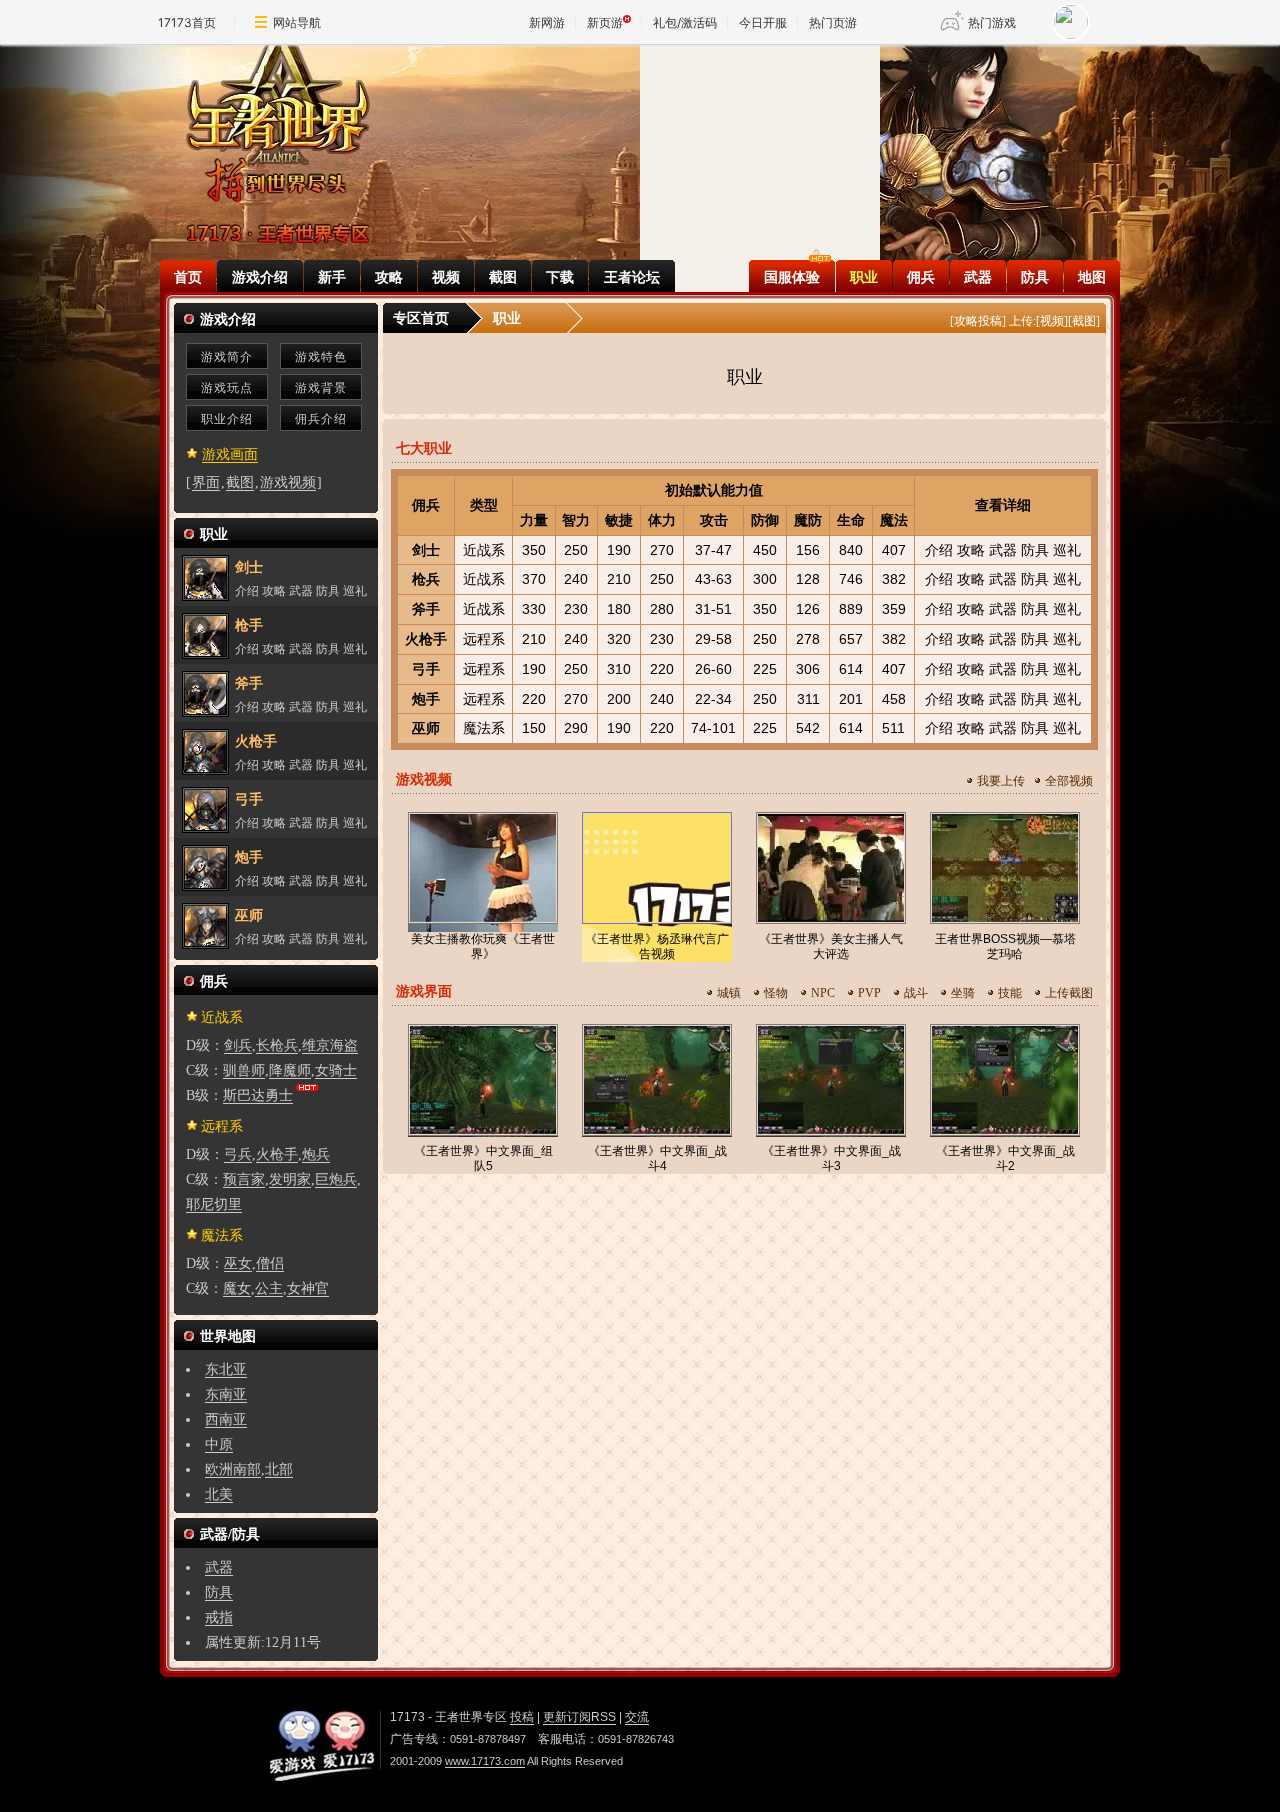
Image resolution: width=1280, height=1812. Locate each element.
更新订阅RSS (579, 1717)
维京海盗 (330, 1045)
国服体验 (792, 277)
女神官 (308, 1288)
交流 (637, 1717)
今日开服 (763, 22)
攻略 (389, 277)
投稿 (522, 1717)
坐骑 (963, 993)
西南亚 (226, 1419)
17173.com (321, 1744)
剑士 (426, 550)
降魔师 (290, 1070)
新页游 (605, 22)
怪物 (776, 993)
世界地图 (228, 1336)
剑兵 (238, 1045)
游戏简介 (227, 357)
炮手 (426, 699)
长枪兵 (277, 1045)
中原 (219, 1444)
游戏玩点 (227, 388)
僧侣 (270, 1263)
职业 (864, 277)
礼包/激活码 (685, 22)
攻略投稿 (978, 321)
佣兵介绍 (321, 419)
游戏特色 (321, 357)
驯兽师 (244, 1070)
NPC (823, 993)
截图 (503, 277)
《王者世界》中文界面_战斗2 (1005, 1158)
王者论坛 (632, 277)
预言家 (244, 1179)
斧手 (426, 609)
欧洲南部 (233, 1469)
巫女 (238, 1263)
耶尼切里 (214, 1204)
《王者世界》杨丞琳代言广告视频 (657, 946)
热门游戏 (992, 22)
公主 (269, 1288)
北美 (219, 1494)
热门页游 (833, 22)
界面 (206, 482)
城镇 (729, 993)
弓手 (426, 669)
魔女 (237, 1288)
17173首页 (187, 22)
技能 (1010, 993)
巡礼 (1067, 550)
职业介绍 (227, 419)
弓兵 (238, 1154)
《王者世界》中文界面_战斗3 (831, 1158)
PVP (869, 993)
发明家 (290, 1179)
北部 (279, 1469)
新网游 (547, 22)
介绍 (939, 550)
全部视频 (1069, 781)
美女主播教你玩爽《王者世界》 (483, 946)
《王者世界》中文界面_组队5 (483, 1158)
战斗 (916, 993)
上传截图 (1069, 993)
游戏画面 (230, 454)
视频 (446, 277)
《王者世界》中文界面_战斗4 (657, 1158)
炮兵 (316, 1154)
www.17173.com (485, 1761)
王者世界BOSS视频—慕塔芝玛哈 (1005, 946)
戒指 (219, 1617)
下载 (560, 277)
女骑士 (336, 1070)
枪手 (249, 625)
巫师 (426, 728)
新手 (332, 277)
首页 (188, 277)
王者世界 (278, 127)
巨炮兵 (336, 1179)
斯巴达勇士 (258, 1095)
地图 (1092, 277)
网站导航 (297, 22)
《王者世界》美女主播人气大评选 (831, 946)
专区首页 (421, 318)
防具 (1035, 277)
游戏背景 (321, 388)
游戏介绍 (260, 277)
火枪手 (426, 639)
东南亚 (226, 1394)
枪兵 (426, 579)
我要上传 (1001, 781)
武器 (978, 277)
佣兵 (921, 277)
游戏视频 (288, 482)
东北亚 (226, 1369)
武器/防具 (230, 1534)
